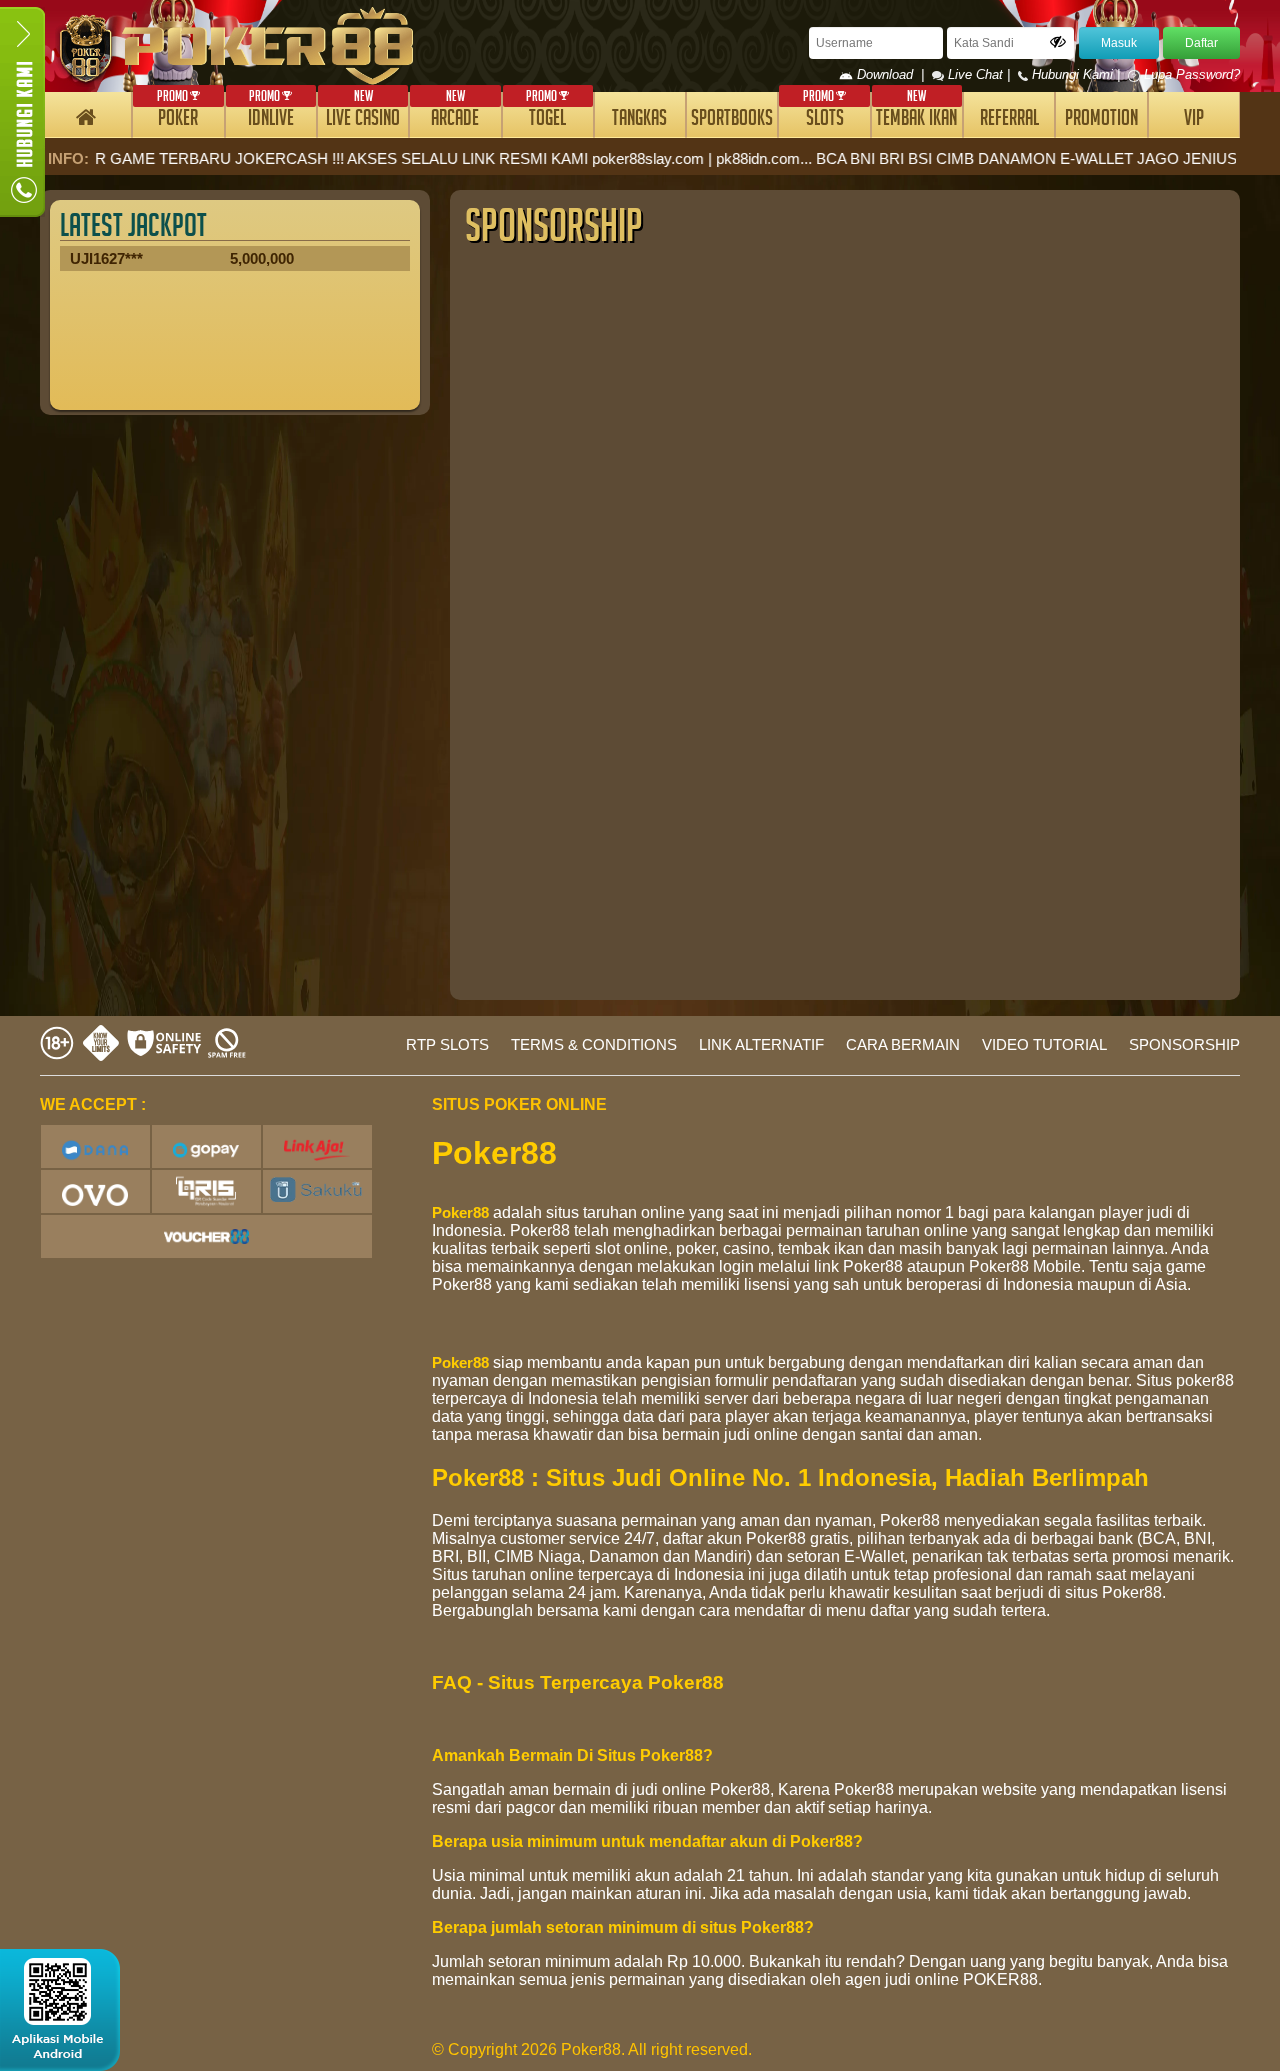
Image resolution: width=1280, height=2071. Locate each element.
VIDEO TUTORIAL (1044, 1044)
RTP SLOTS (447, 1044)
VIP (1194, 120)
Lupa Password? (1190, 74)
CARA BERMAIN (903, 1044)
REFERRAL (1009, 120)
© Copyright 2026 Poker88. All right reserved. (592, 2049)
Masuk (1119, 43)
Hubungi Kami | (1076, 74)
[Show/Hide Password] (1058, 42)
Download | (892, 74)
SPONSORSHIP (1184, 1044)
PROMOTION (1101, 120)
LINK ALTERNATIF (761, 1044)
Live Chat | (979, 74)
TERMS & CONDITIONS (594, 1044)
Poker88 (460, 1212)
